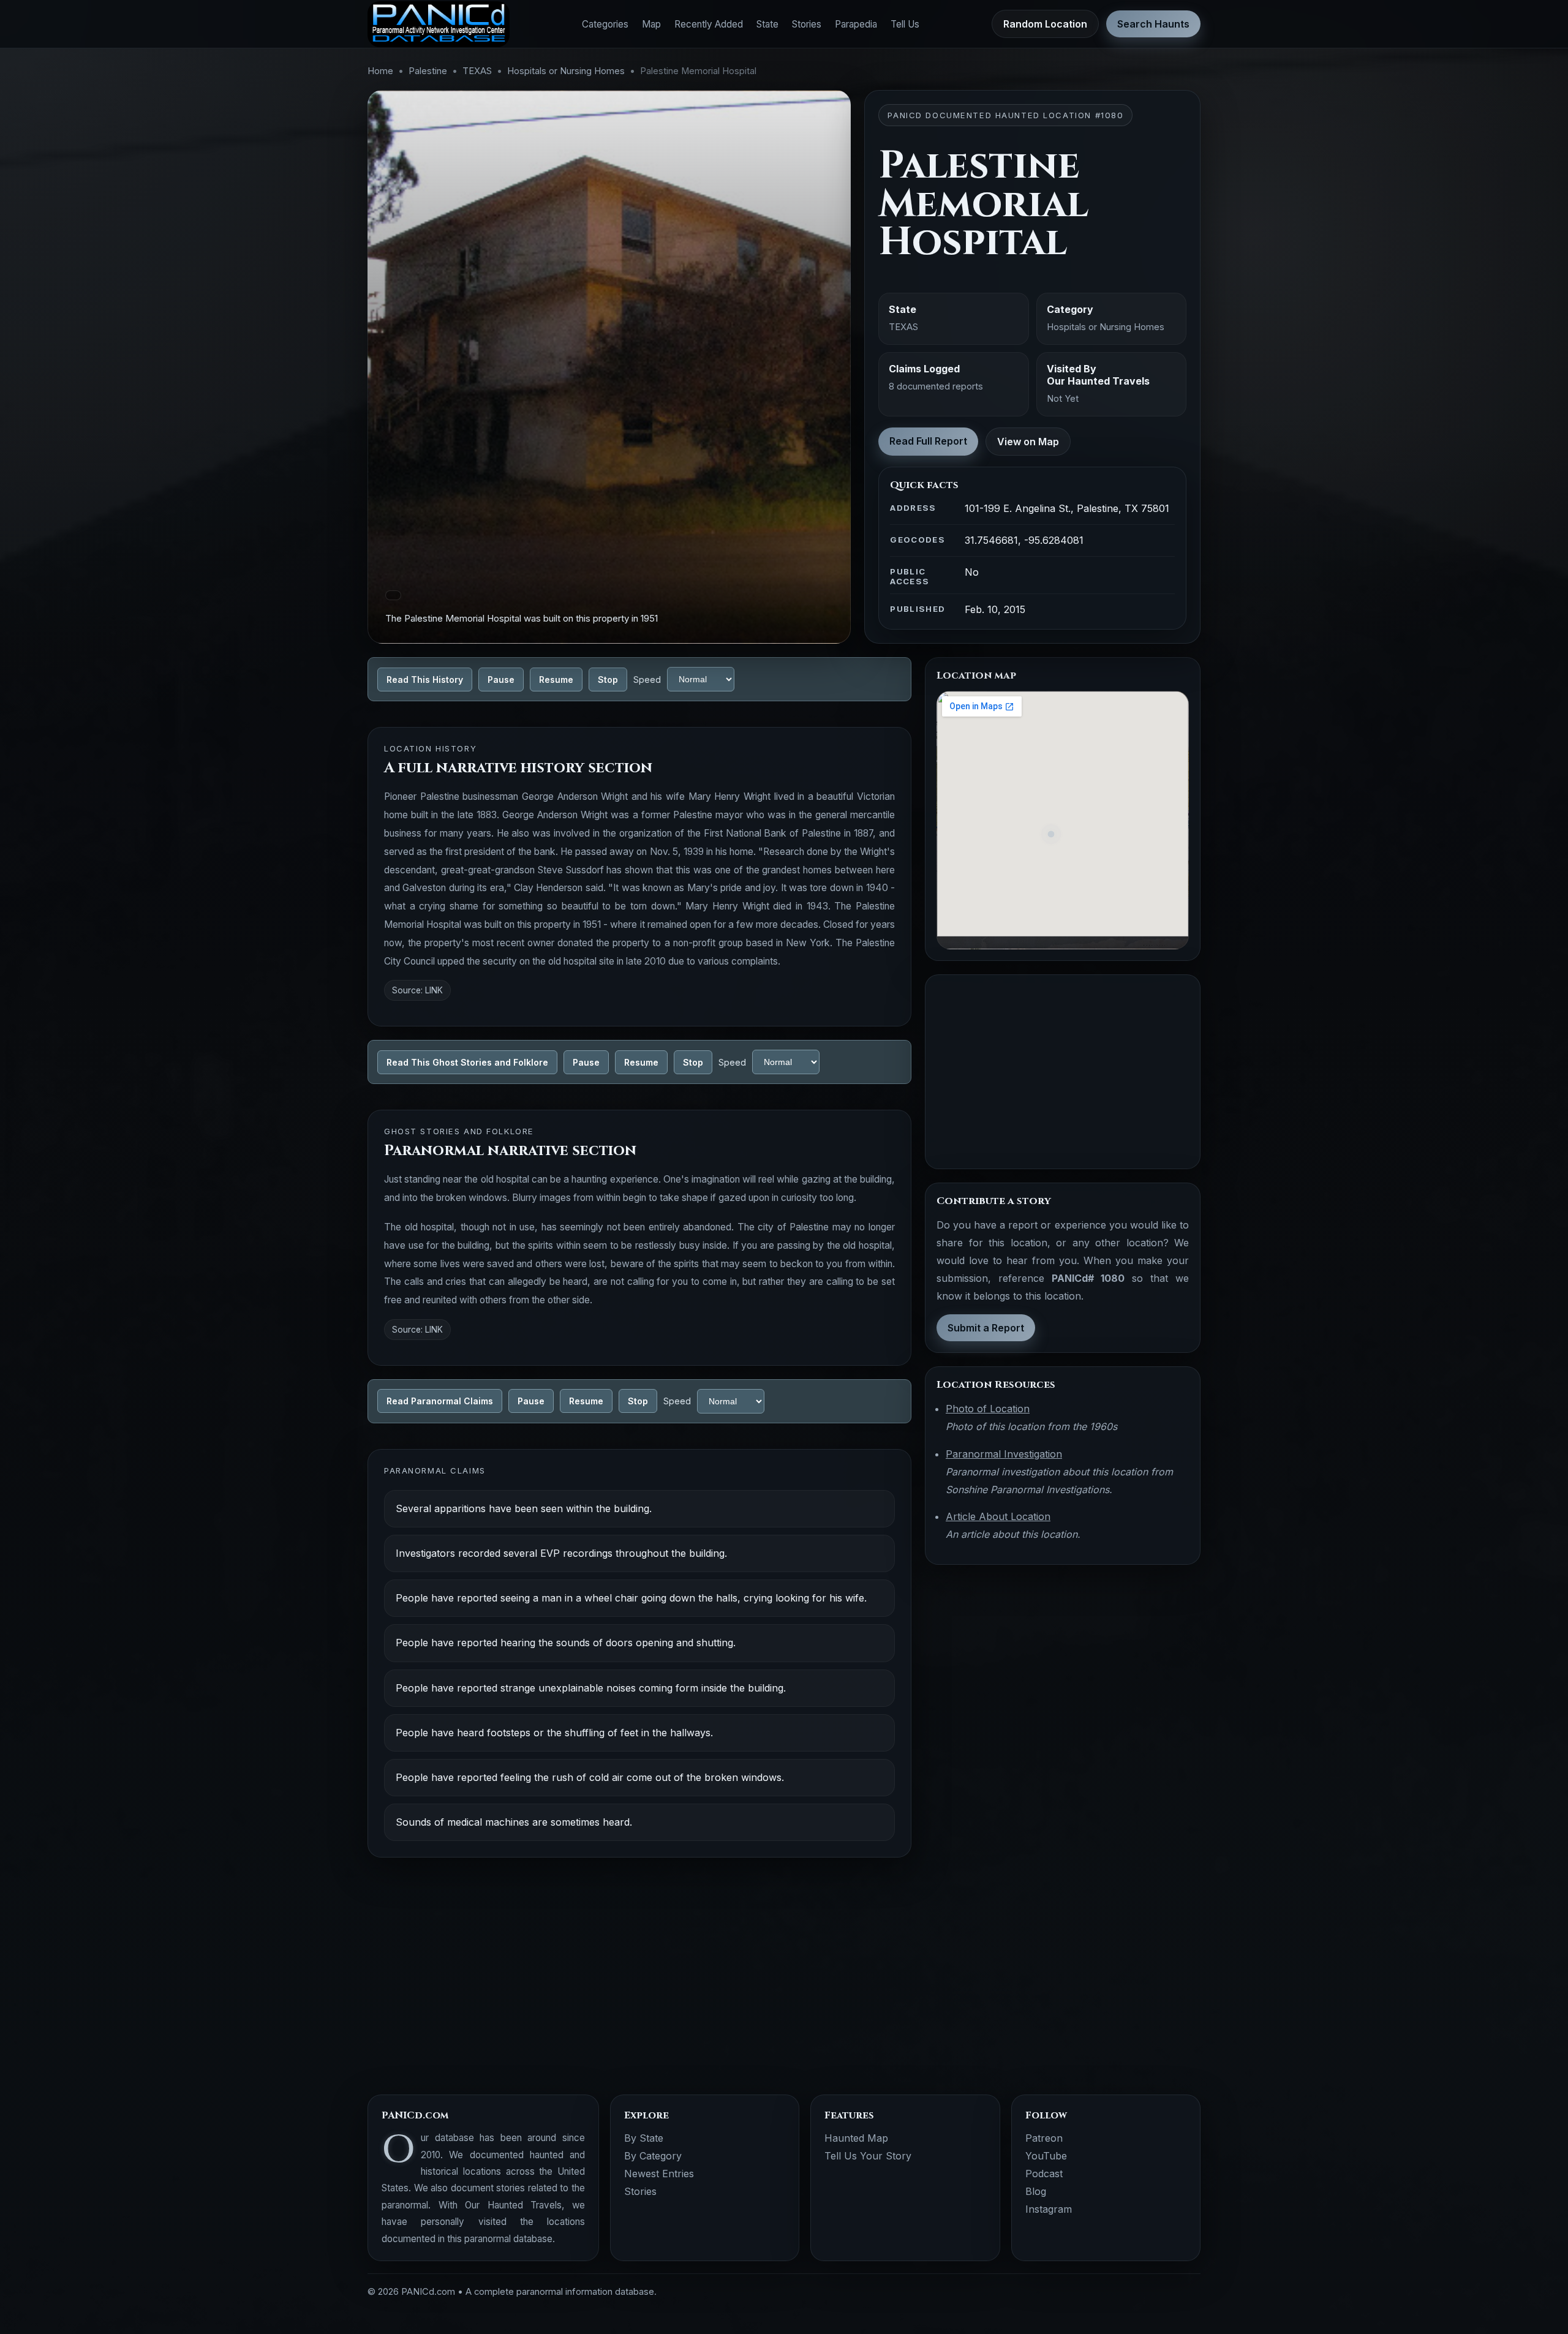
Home (380, 71)
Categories (605, 24)
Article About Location (998, 1516)
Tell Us (905, 24)
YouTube (1046, 2156)
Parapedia (856, 24)
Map (651, 24)
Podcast (1044, 2174)
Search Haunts (1153, 24)
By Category (653, 2156)
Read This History (425, 679)
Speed (647, 679)
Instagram (1049, 2209)
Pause (501, 679)
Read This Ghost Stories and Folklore (467, 1062)
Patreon (1044, 2138)
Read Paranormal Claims (440, 1401)
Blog (1036, 2191)
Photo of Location (988, 1409)
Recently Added (709, 24)
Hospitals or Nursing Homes (566, 71)
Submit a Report (986, 1328)
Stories (807, 24)
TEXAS (477, 71)
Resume (556, 679)
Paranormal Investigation (1004, 1454)
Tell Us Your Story (868, 2156)
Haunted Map (856, 2138)
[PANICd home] (439, 24)
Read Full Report (928, 441)
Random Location (1045, 24)
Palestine (428, 71)
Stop (608, 679)
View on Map (1028, 442)
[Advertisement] (1063, 1072)
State (767, 24)
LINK (434, 990)
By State (644, 2138)
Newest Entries (659, 2174)
